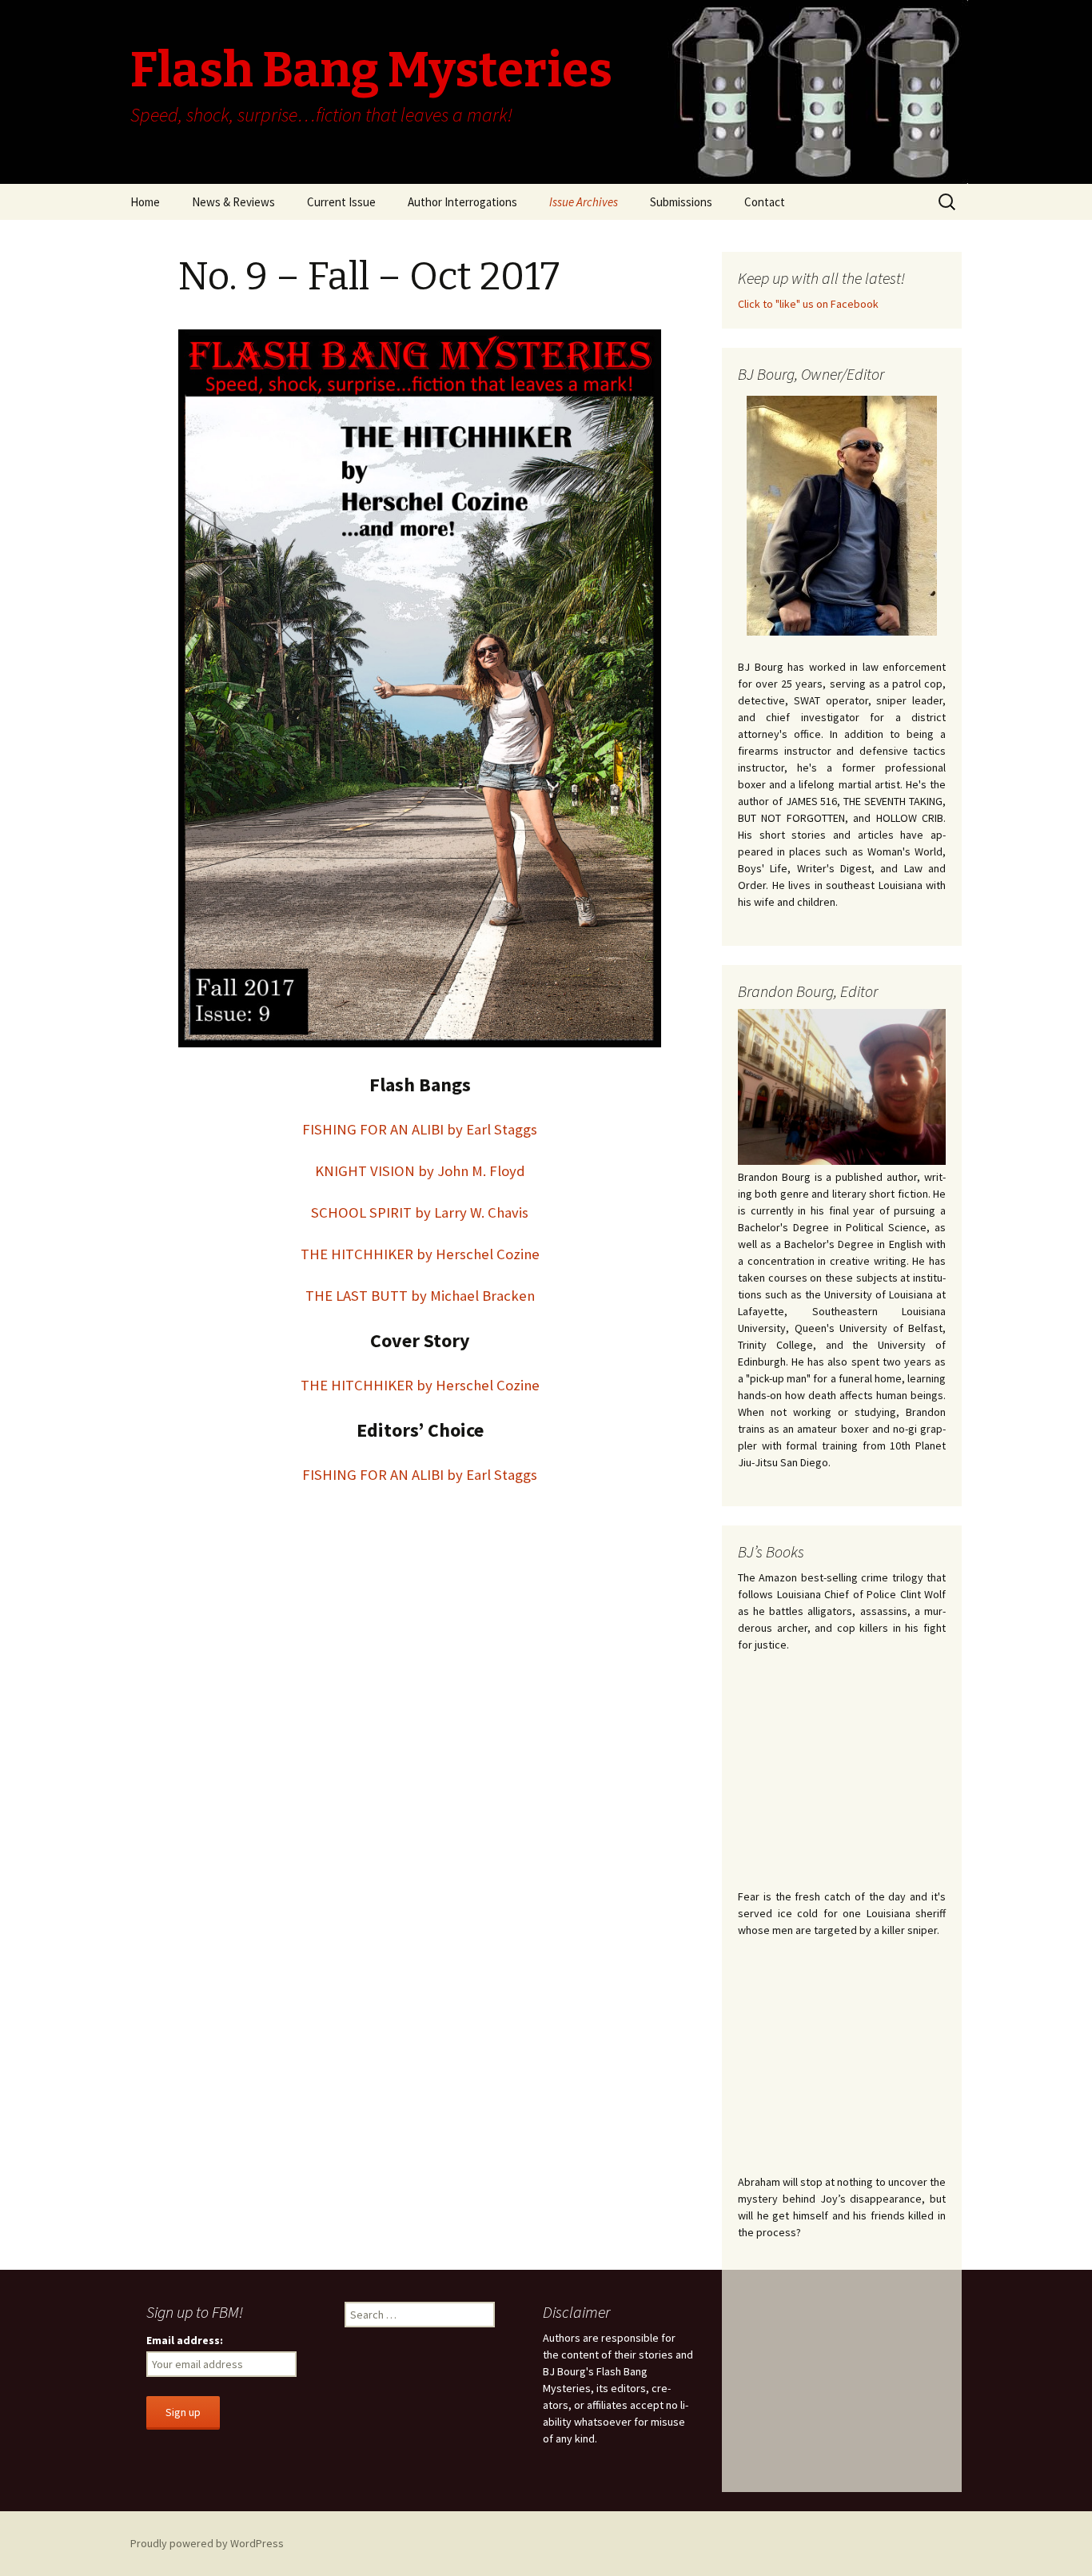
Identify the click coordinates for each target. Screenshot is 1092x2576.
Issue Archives (584, 202)
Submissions (681, 202)
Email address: (185, 2340)
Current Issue (341, 202)
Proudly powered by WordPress (207, 2543)
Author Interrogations (462, 202)
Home (145, 202)
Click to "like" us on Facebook (808, 304)
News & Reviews (233, 202)
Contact (765, 202)
